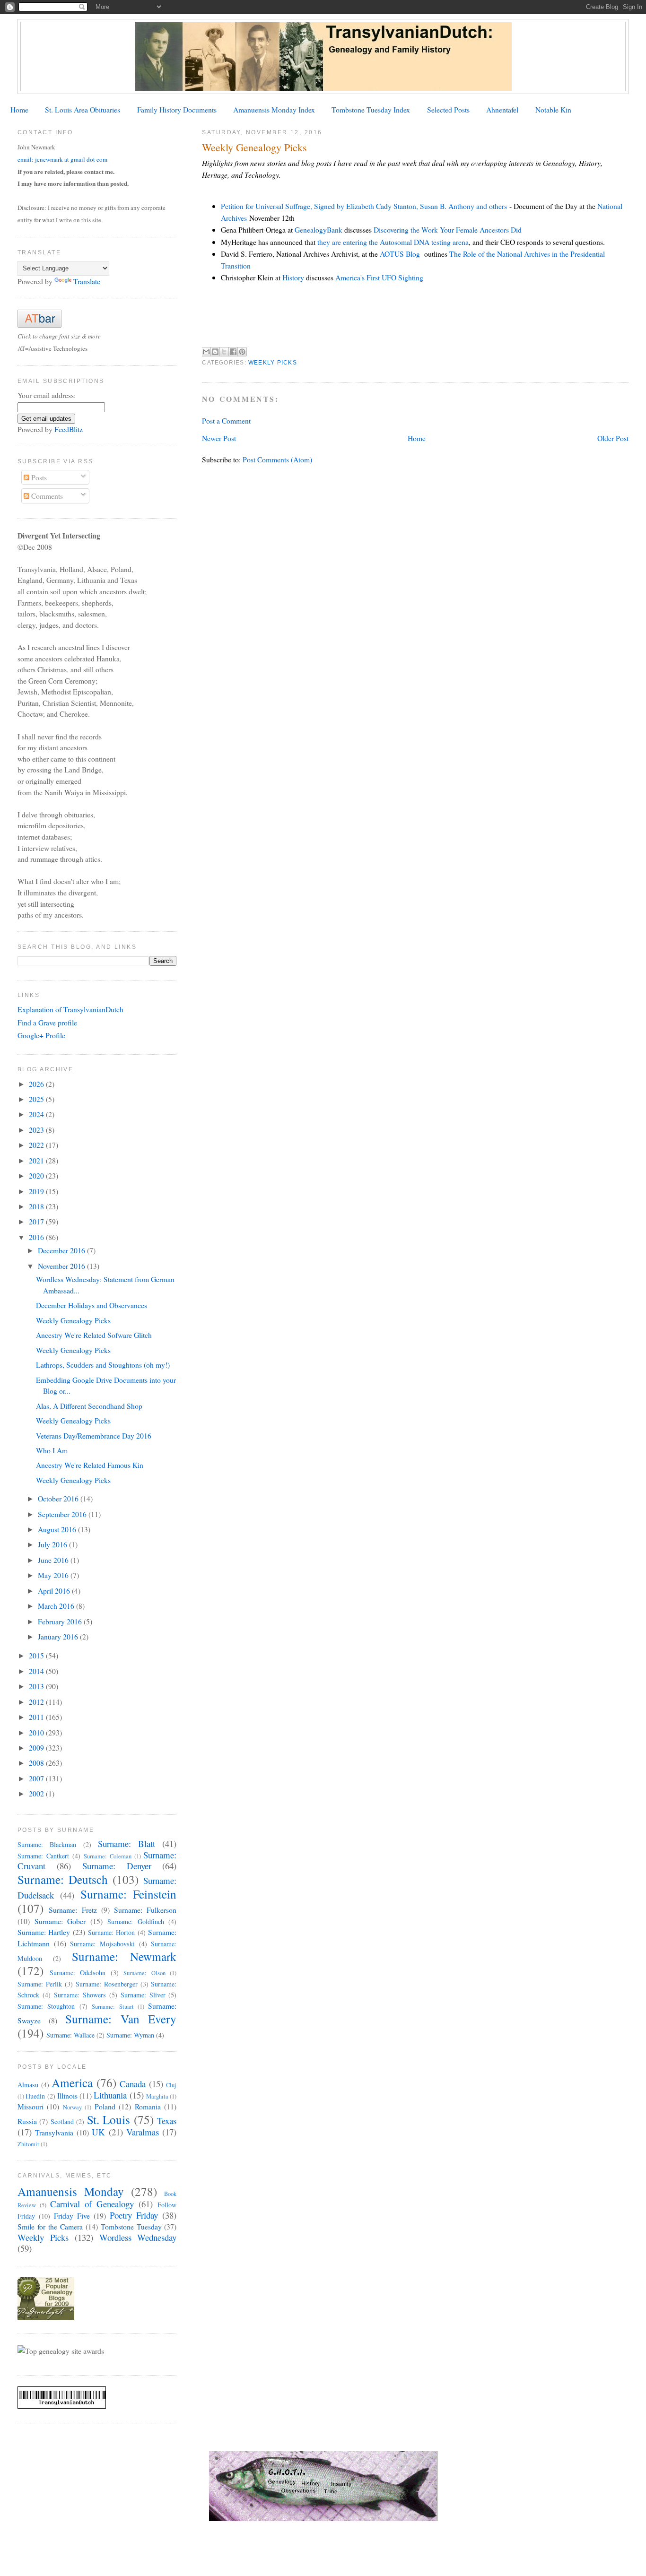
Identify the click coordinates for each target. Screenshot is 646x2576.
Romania (148, 2106)
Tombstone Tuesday (131, 2226)
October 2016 (59, 1498)
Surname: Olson (144, 1973)
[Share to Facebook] (233, 352)
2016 (37, 1237)
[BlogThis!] (215, 352)
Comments (46, 496)
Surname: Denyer (117, 1866)
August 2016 (58, 1529)
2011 (37, 1717)
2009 (37, 1748)
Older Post (613, 438)
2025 (37, 1099)
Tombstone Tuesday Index (371, 109)
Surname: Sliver (143, 1995)
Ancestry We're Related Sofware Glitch (94, 1335)
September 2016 (63, 1514)
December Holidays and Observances (92, 1305)
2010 (37, 1732)
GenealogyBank (319, 230)
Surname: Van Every (121, 2019)
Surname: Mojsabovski (102, 1944)
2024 (37, 1114)
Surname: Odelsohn (78, 1973)
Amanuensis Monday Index (274, 109)
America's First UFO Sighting (379, 277)
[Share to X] (224, 352)
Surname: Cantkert (43, 1856)
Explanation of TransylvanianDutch (70, 1009)
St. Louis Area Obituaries (83, 109)
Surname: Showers (80, 1995)
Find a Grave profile (47, 1022)
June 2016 (54, 1560)
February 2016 (61, 1621)
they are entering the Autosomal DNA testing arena (393, 242)
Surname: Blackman (47, 1844)
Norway (72, 2107)
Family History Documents (177, 109)
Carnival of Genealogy (92, 2204)
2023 (37, 1130)
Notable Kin (553, 109)
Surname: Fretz (73, 1910)
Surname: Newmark (124, 1956)
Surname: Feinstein (129, 1894)
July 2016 (53, 1544)
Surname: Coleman (108, 1856)
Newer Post (219, 438)
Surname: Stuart (113, 2007)
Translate (87, 281)
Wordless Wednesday (138, 2237)
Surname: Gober (60, 1921)
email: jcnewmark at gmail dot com (62, 159)
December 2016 (62, 1250)
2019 (37, 1191)
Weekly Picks (273, 363)
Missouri (31, 2106)
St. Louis (109, 2119)
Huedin (35, 2096)
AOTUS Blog (400, 254)
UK (98, 2132)
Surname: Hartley (44, 1932)
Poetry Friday (134, 2215)
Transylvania (54, 2132)
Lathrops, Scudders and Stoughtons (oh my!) (103, 1365)
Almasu (28, 2085)
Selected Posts (448, 109)
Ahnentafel (502, 109)
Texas (167, 2121)
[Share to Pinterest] (242, 352)
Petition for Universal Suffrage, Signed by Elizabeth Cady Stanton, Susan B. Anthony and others (364, 206)
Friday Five (72, 2216)
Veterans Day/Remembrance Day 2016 (94, 1435)
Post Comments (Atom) (277, 459)
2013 (37, 1686)
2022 (37, 1145)
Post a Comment (226, 421)
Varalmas (143, 2132)
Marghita (157, 2096)
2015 (37, 1655)
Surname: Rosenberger (107, 1984)
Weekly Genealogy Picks (73, 1320)
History (293, 277)
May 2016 (54, 1575)
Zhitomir (28, 2144)
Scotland (62, 2121)
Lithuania (110, 2095)
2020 (37, 1175)
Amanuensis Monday (71, 2191)
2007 (37, 1778)
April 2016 (55, 1591)
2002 (37, 1793)
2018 (37, 1206)
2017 (37, 1221)
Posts (38, 477)
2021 (37, 1160)
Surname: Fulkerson (145, 1910)
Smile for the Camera (50, 2226)
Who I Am (52, 1450)
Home (19, 109)
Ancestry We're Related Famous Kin (90, 1465)
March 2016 (57, 1606)
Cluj (171, 2085)
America (72, 2082)
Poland (105, 2106)
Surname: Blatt (127, 1843)
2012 (37, 1702)
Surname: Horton (112, 1932)
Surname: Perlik (40, 1984)
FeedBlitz (69, 429)
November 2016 (62, 1266)
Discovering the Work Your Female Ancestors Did (448, 230)
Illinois (67, 2095)
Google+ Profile (41, 1035)
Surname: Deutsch (63, 1879)
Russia (27, 2121)
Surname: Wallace (70, 2035)
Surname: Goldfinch (136, 1921)
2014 (37, 1671)
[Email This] (206, 352)
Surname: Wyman (130, 2035)
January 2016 (59, 1636)
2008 (37, 1763)
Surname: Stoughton (46, 2006)
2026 (37, 1084)
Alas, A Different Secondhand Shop (89, 1406)
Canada (133, 2084)
